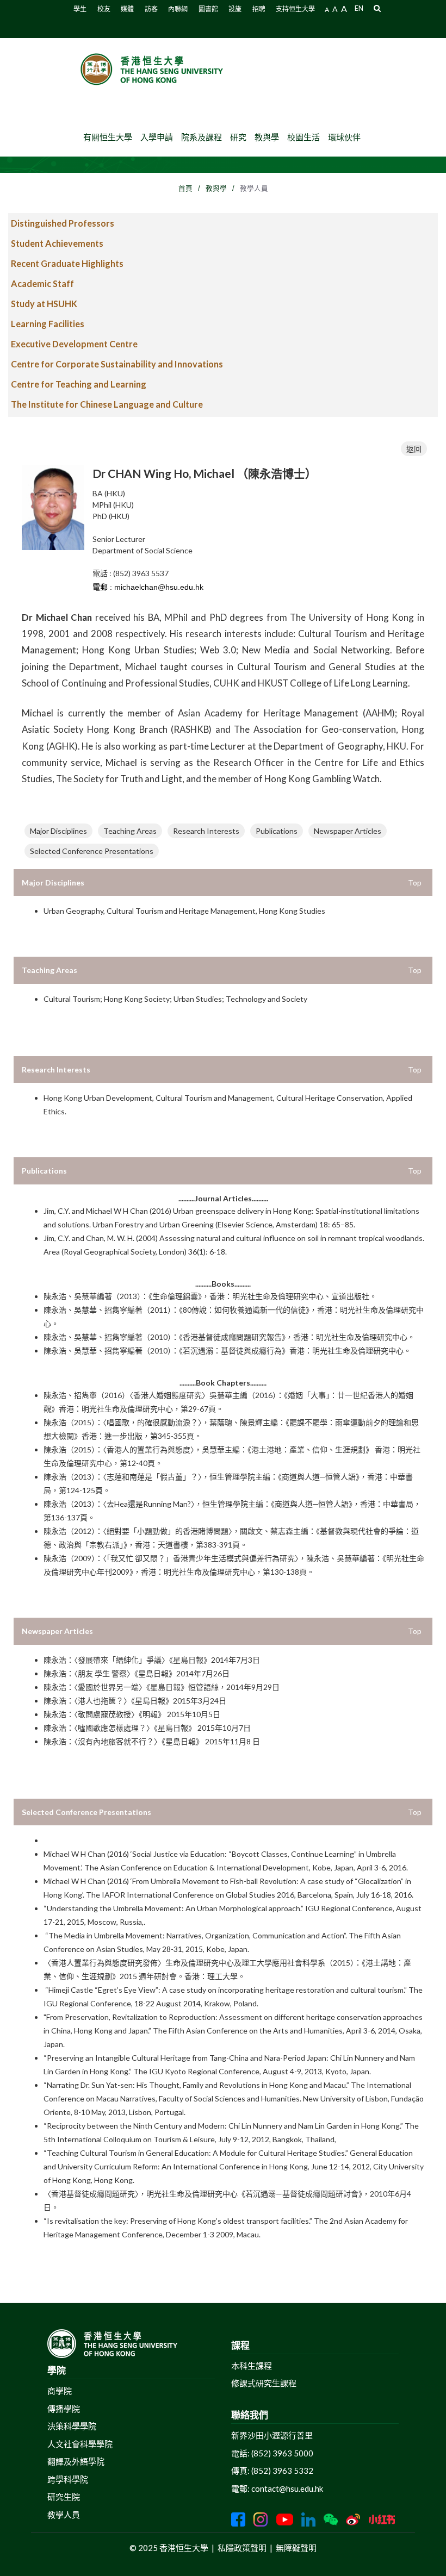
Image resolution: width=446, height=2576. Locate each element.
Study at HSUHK (44, 304)
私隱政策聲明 (242, 2548)
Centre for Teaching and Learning (79, 384)
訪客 (151, 9)
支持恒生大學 (295, 9)
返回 (414, 449)
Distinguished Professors (63, 223)
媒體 (127, 9)
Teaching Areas (130, 831)
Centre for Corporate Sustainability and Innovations (117, 364)
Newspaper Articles (348, 831)
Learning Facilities (48, 324)
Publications (277, 831)
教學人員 (64, 2515)
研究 (238, 137)
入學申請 (157, 137)
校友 (104, 9)
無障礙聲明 (296, 2548)
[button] (377, 8)
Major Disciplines (58, 831)
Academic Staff (42, 283)
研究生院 (64, 2497)
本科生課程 (252, 2366)
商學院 (60, 2391)
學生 (80, 9)
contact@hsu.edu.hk (287, 2488)
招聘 (259, 9)
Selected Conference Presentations (92, 851)
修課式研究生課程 (264, 2383)
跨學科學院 (68, 2479)
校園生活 (303, 137)
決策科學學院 (72, 2426)
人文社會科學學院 (80, 2444)
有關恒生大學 (108, 137)
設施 (235, 9)
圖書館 (208, 9)
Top (415, 882)
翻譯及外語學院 (76, 2461)
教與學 (267, 137)
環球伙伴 (344, 137)
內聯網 (178, 9)
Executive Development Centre (74, 344)
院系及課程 (202, 137)
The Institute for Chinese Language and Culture (107, 404)
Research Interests (206, 831)
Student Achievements (57, 243)
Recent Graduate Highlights (67, 263)
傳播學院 (64, 2409)
